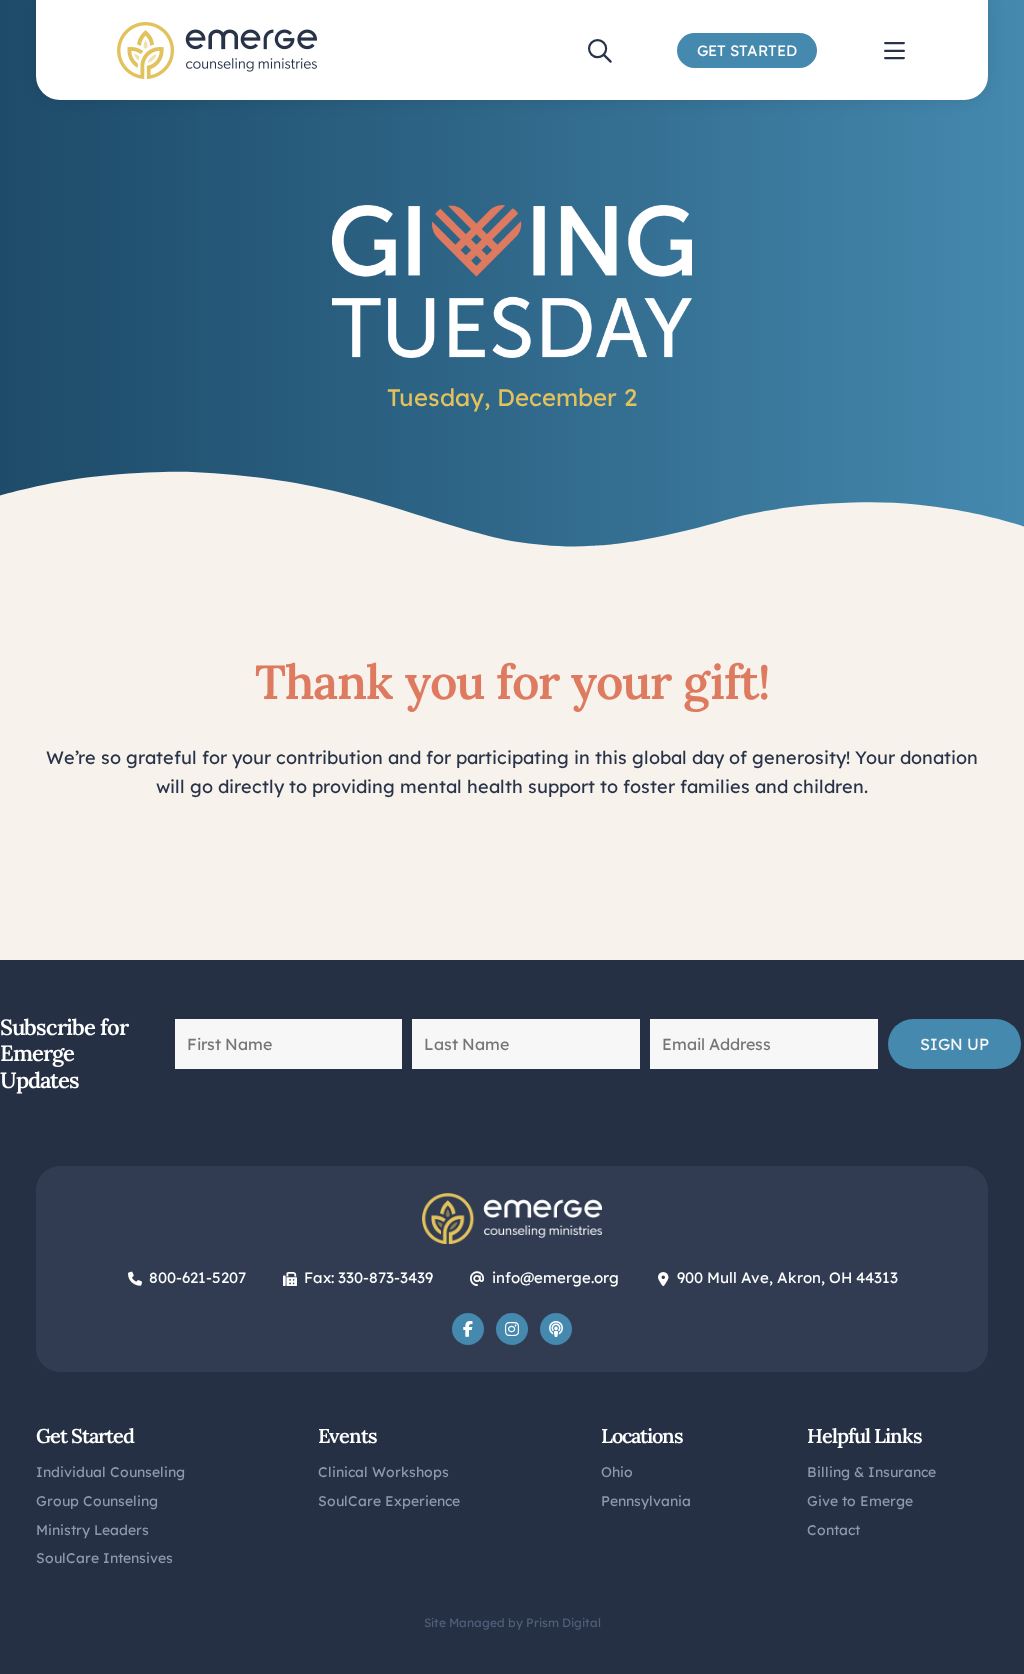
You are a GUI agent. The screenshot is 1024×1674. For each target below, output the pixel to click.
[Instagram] (512, 1329)
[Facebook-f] (468, 1329)
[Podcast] (556, 1329)
